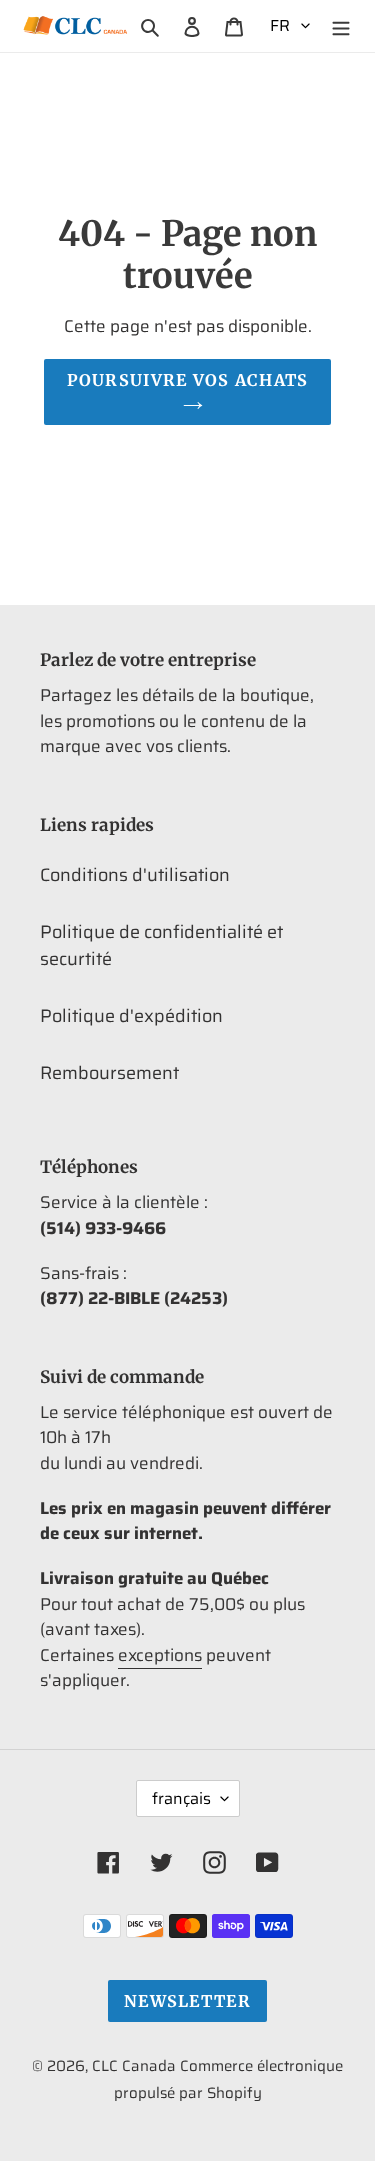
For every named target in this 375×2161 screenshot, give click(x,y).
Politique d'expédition (131, 1016)
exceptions (160, 1655)
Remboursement (109, 1073)
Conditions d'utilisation (135, 875)
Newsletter (187, 2001)
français (181, 1798)
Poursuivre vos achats (188, 380)
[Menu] (341, 25)
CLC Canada (134, 2066)
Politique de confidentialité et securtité (161, 945)
